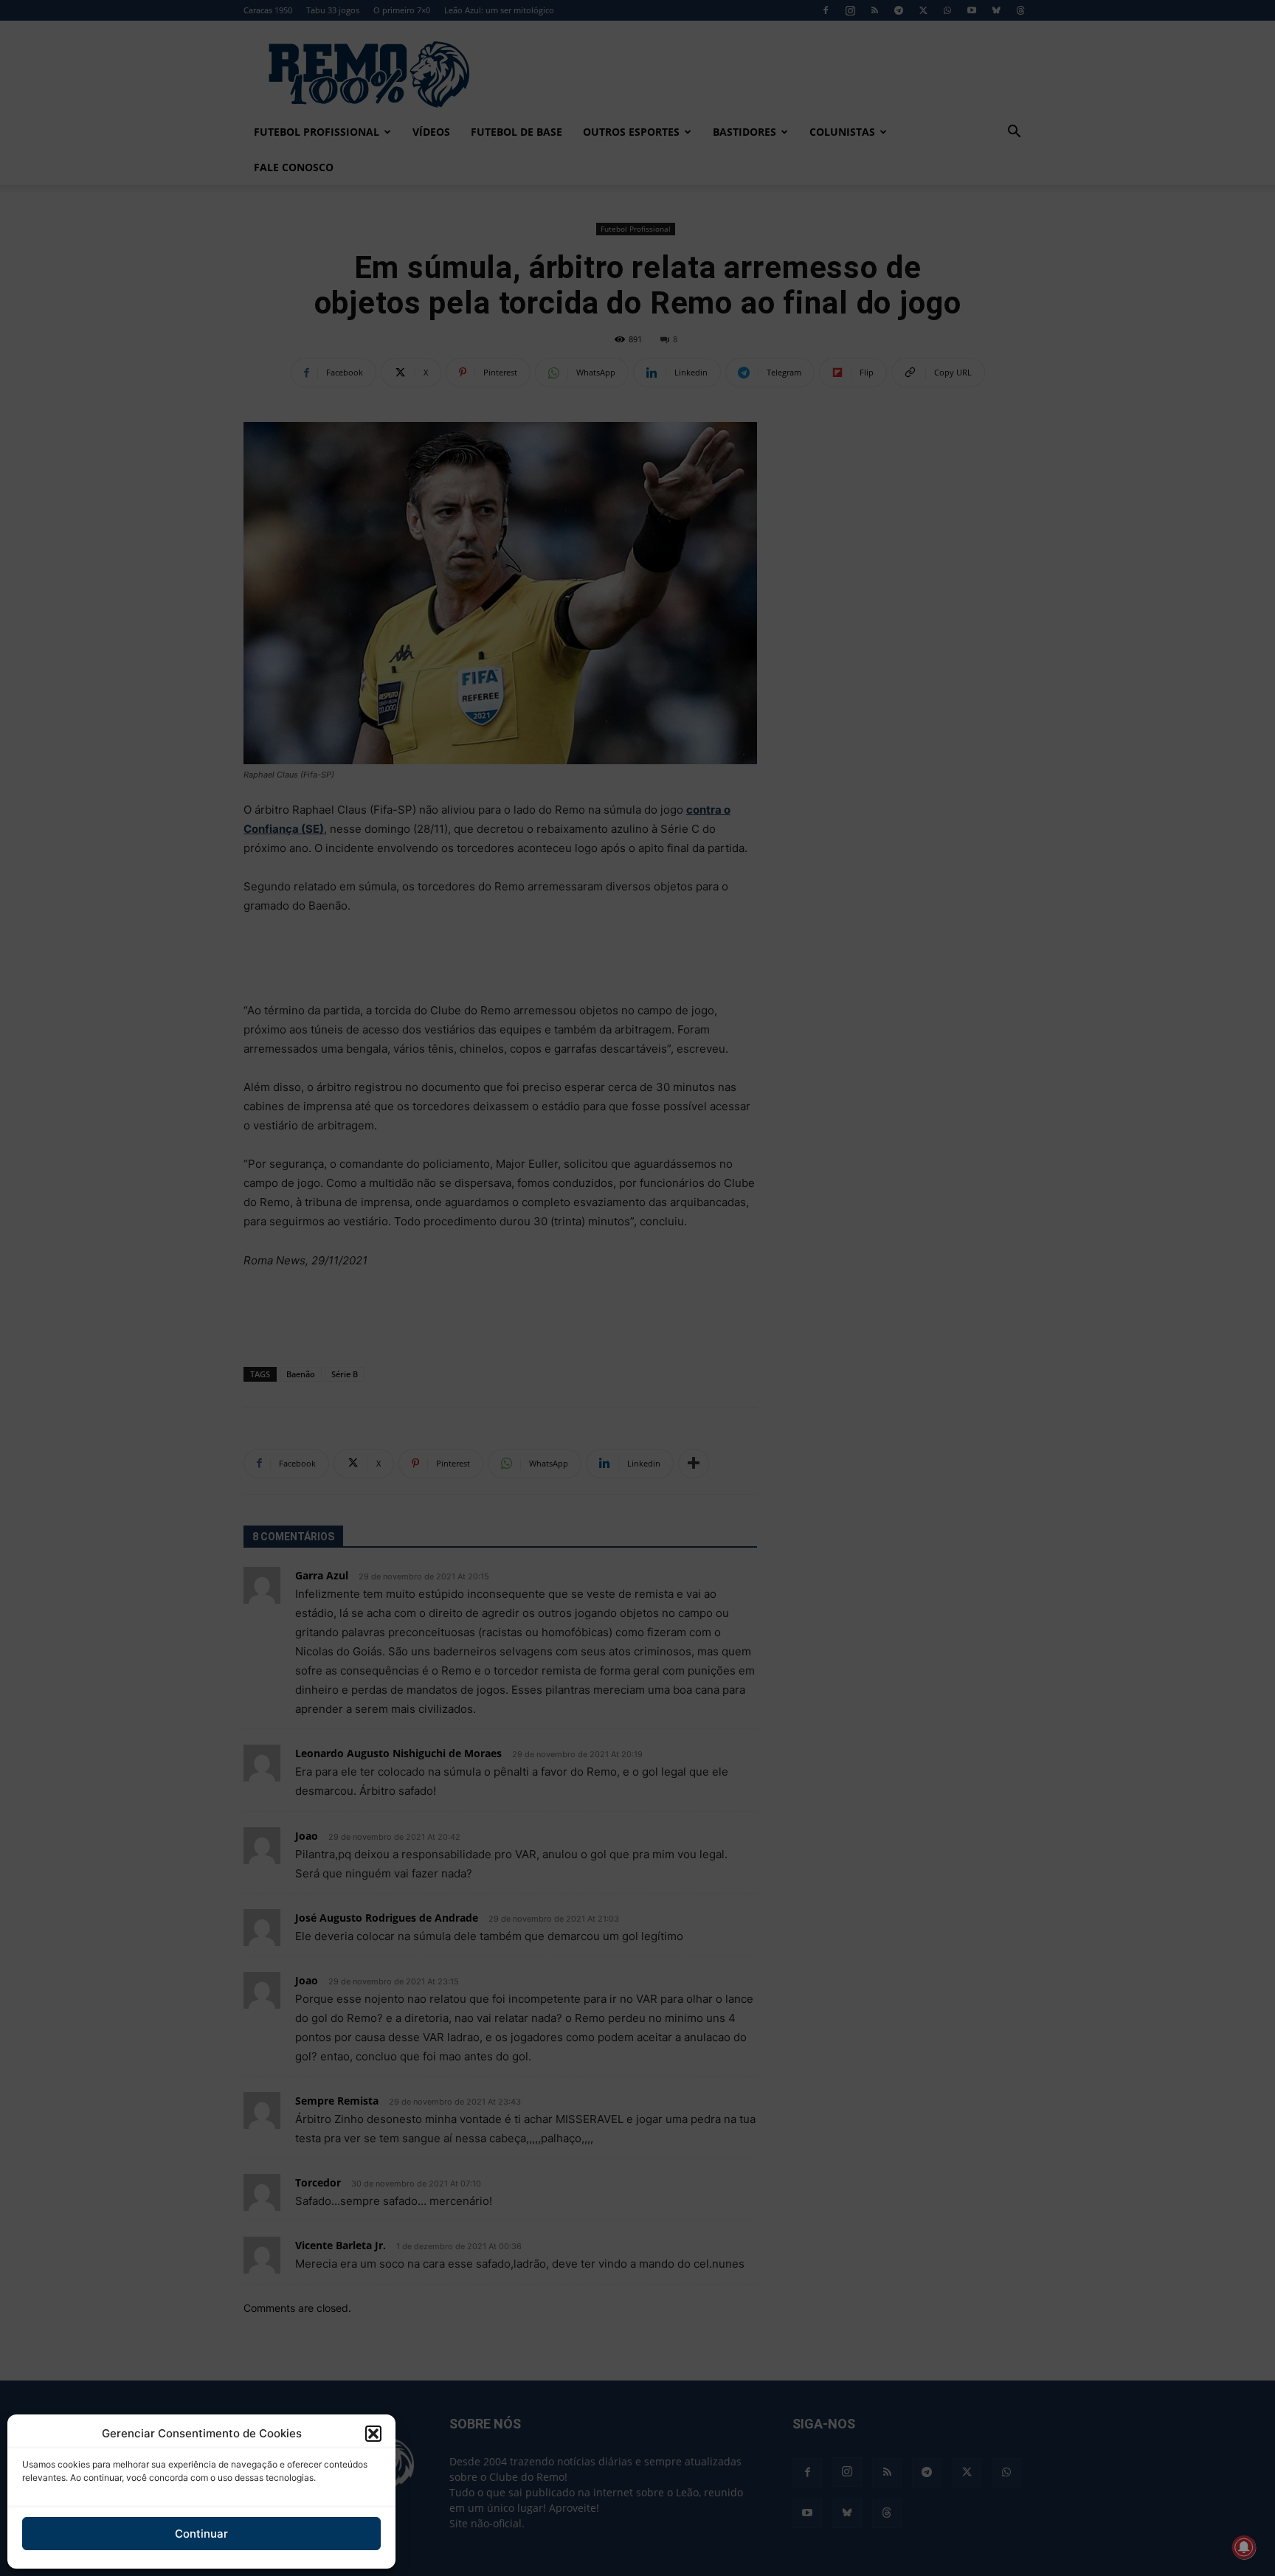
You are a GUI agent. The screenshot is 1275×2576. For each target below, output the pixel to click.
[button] (373, 2434)
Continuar (201, 2534)
